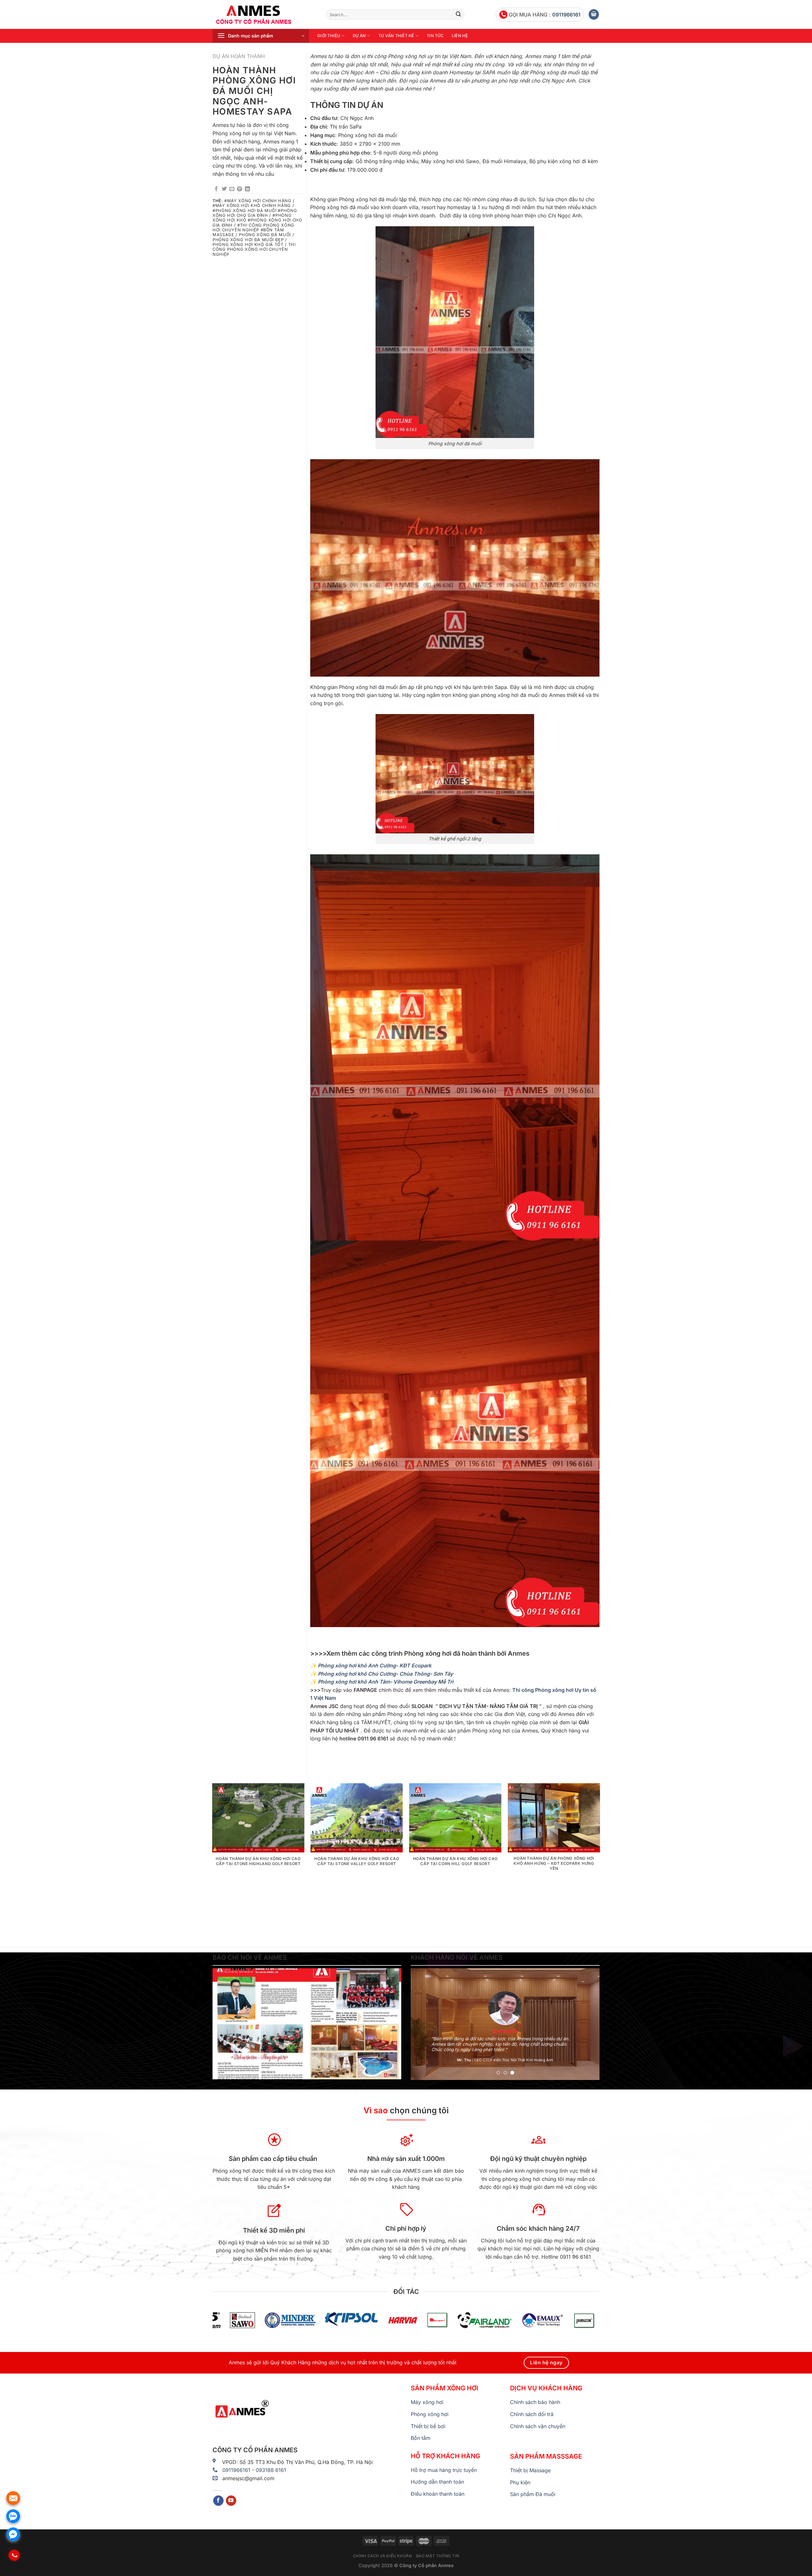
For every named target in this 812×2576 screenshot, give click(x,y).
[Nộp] (458, 15)
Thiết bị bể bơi (428, 2426)
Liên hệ (460, 36)
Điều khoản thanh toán (438, 2494)
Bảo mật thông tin (438, 2556)
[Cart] (594, 14)
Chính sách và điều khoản (383, 2556)
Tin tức (435, 36)
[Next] (599, 1862)
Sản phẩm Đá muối (533, 2494)
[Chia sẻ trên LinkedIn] (247, 189)
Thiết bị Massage (530, 2470)
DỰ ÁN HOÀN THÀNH (239, 56)
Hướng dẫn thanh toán (437, 2482)
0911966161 (566, 15)
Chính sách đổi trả (532, 2414)
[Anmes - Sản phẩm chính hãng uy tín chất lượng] (265, 15)
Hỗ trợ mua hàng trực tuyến (444, 2470)
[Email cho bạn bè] (232, 189)
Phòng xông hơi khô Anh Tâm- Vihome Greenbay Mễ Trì (386, 1682)
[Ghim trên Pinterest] (239, 189)
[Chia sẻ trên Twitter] (224, 189)
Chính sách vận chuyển (538, 2426)
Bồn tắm (421, 2438)
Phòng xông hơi (430, 2414)
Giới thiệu (329, 36)
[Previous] (213, 1862)
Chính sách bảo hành (535, 2402)
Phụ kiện (520, 2482)
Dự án (359, 36)
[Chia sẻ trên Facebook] (216, 189)
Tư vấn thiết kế (396, 36)
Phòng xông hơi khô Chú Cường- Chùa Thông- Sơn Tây (385, 1674)
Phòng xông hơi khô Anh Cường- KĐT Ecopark (375, 1665)
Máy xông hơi (427, 2402)
